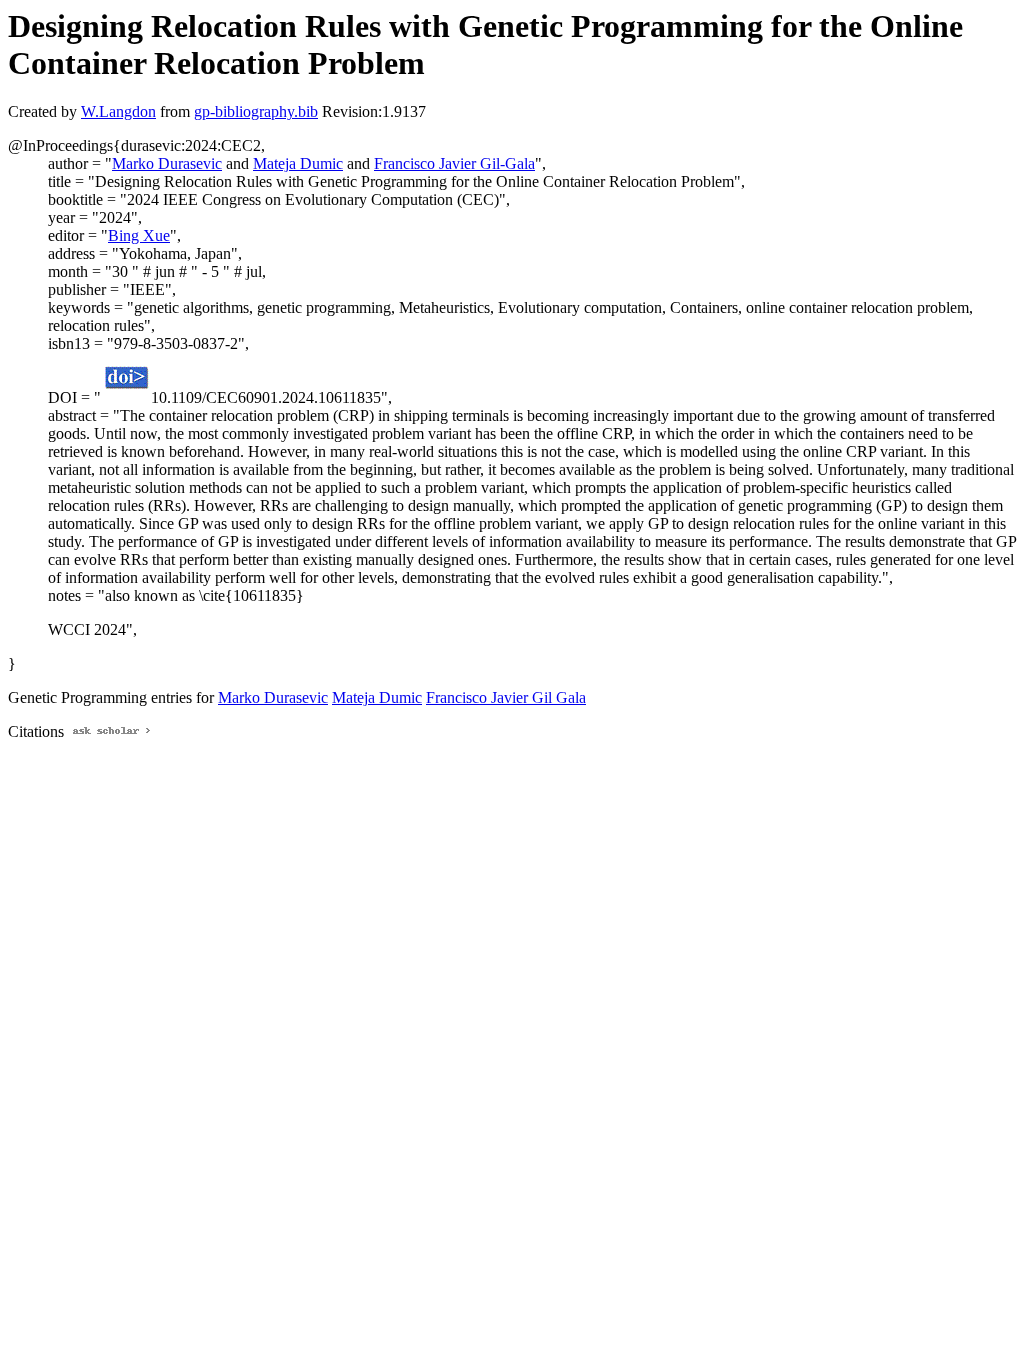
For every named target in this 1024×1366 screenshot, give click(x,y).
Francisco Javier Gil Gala (506, 697)
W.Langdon (118, 111)
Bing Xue (139, 235)
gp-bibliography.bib (256, 111)
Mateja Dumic (298, 163)
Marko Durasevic (167, 163)
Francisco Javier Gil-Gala (454, 163)
